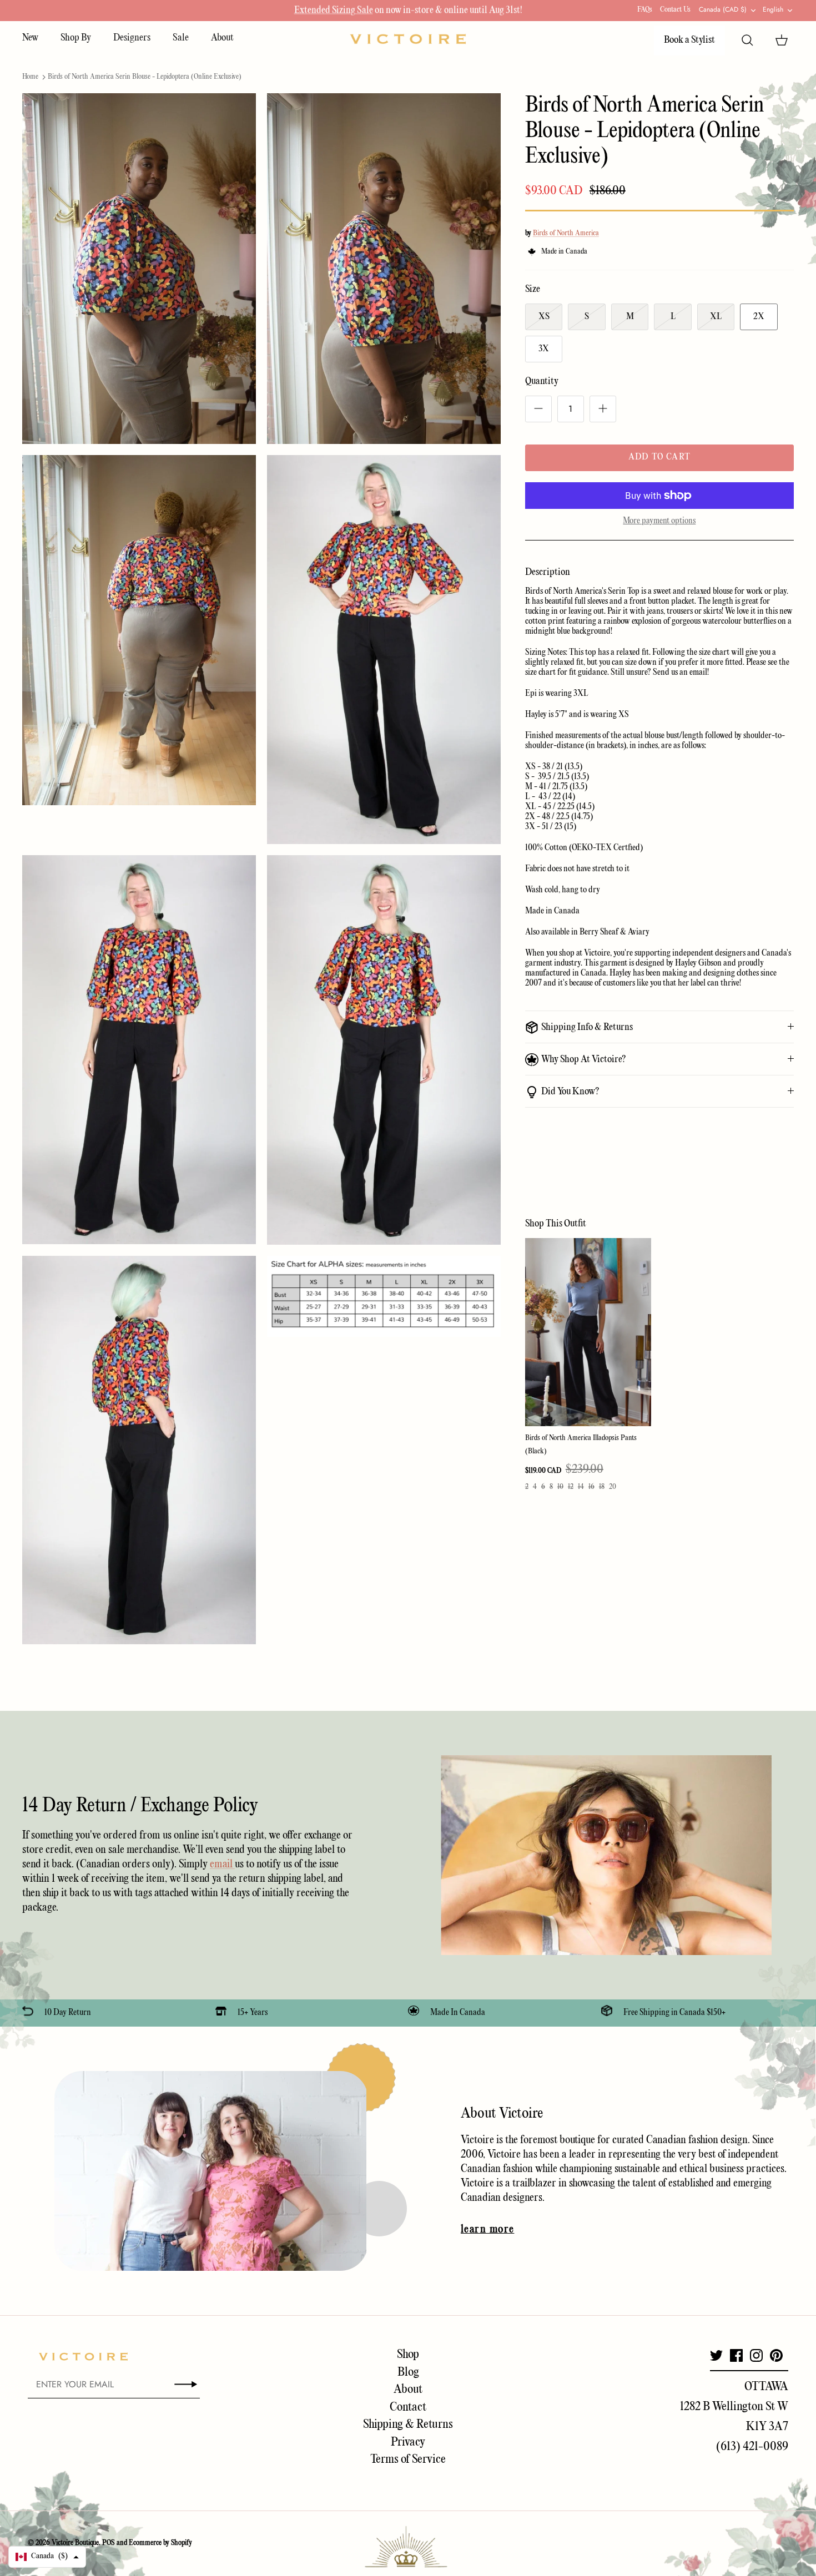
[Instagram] (756, 2355)
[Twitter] (716, 2355)
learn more (487, 2230)
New (30, 38)
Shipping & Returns (408, 2425)
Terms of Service (408, 2459)
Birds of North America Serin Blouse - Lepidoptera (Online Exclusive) (145, 77)
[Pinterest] (776, 2355)
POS (109, 2543)
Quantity (542, 382)
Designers (132, 38)
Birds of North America (566, 233)
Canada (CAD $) (723, 9)
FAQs (645, 10)
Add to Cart (659, 457)
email (222, 1864)
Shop (408, 2355)
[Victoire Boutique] (408, 39)
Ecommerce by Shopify (160, 2543)
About (222, 38)
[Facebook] (736, 2355)
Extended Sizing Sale (334, 10)
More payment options (659, 521)
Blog (408, 2372)
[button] (47, 2557)
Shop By (76, 38)
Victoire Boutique (75, 2543)
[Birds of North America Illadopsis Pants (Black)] (588, 1332)
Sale (181, 38)
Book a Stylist (689, 40)
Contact (408, 2407)
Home (30, 77)
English (773, 9)
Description (548, 572)
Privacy (408, 2442)
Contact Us (675, 10)
